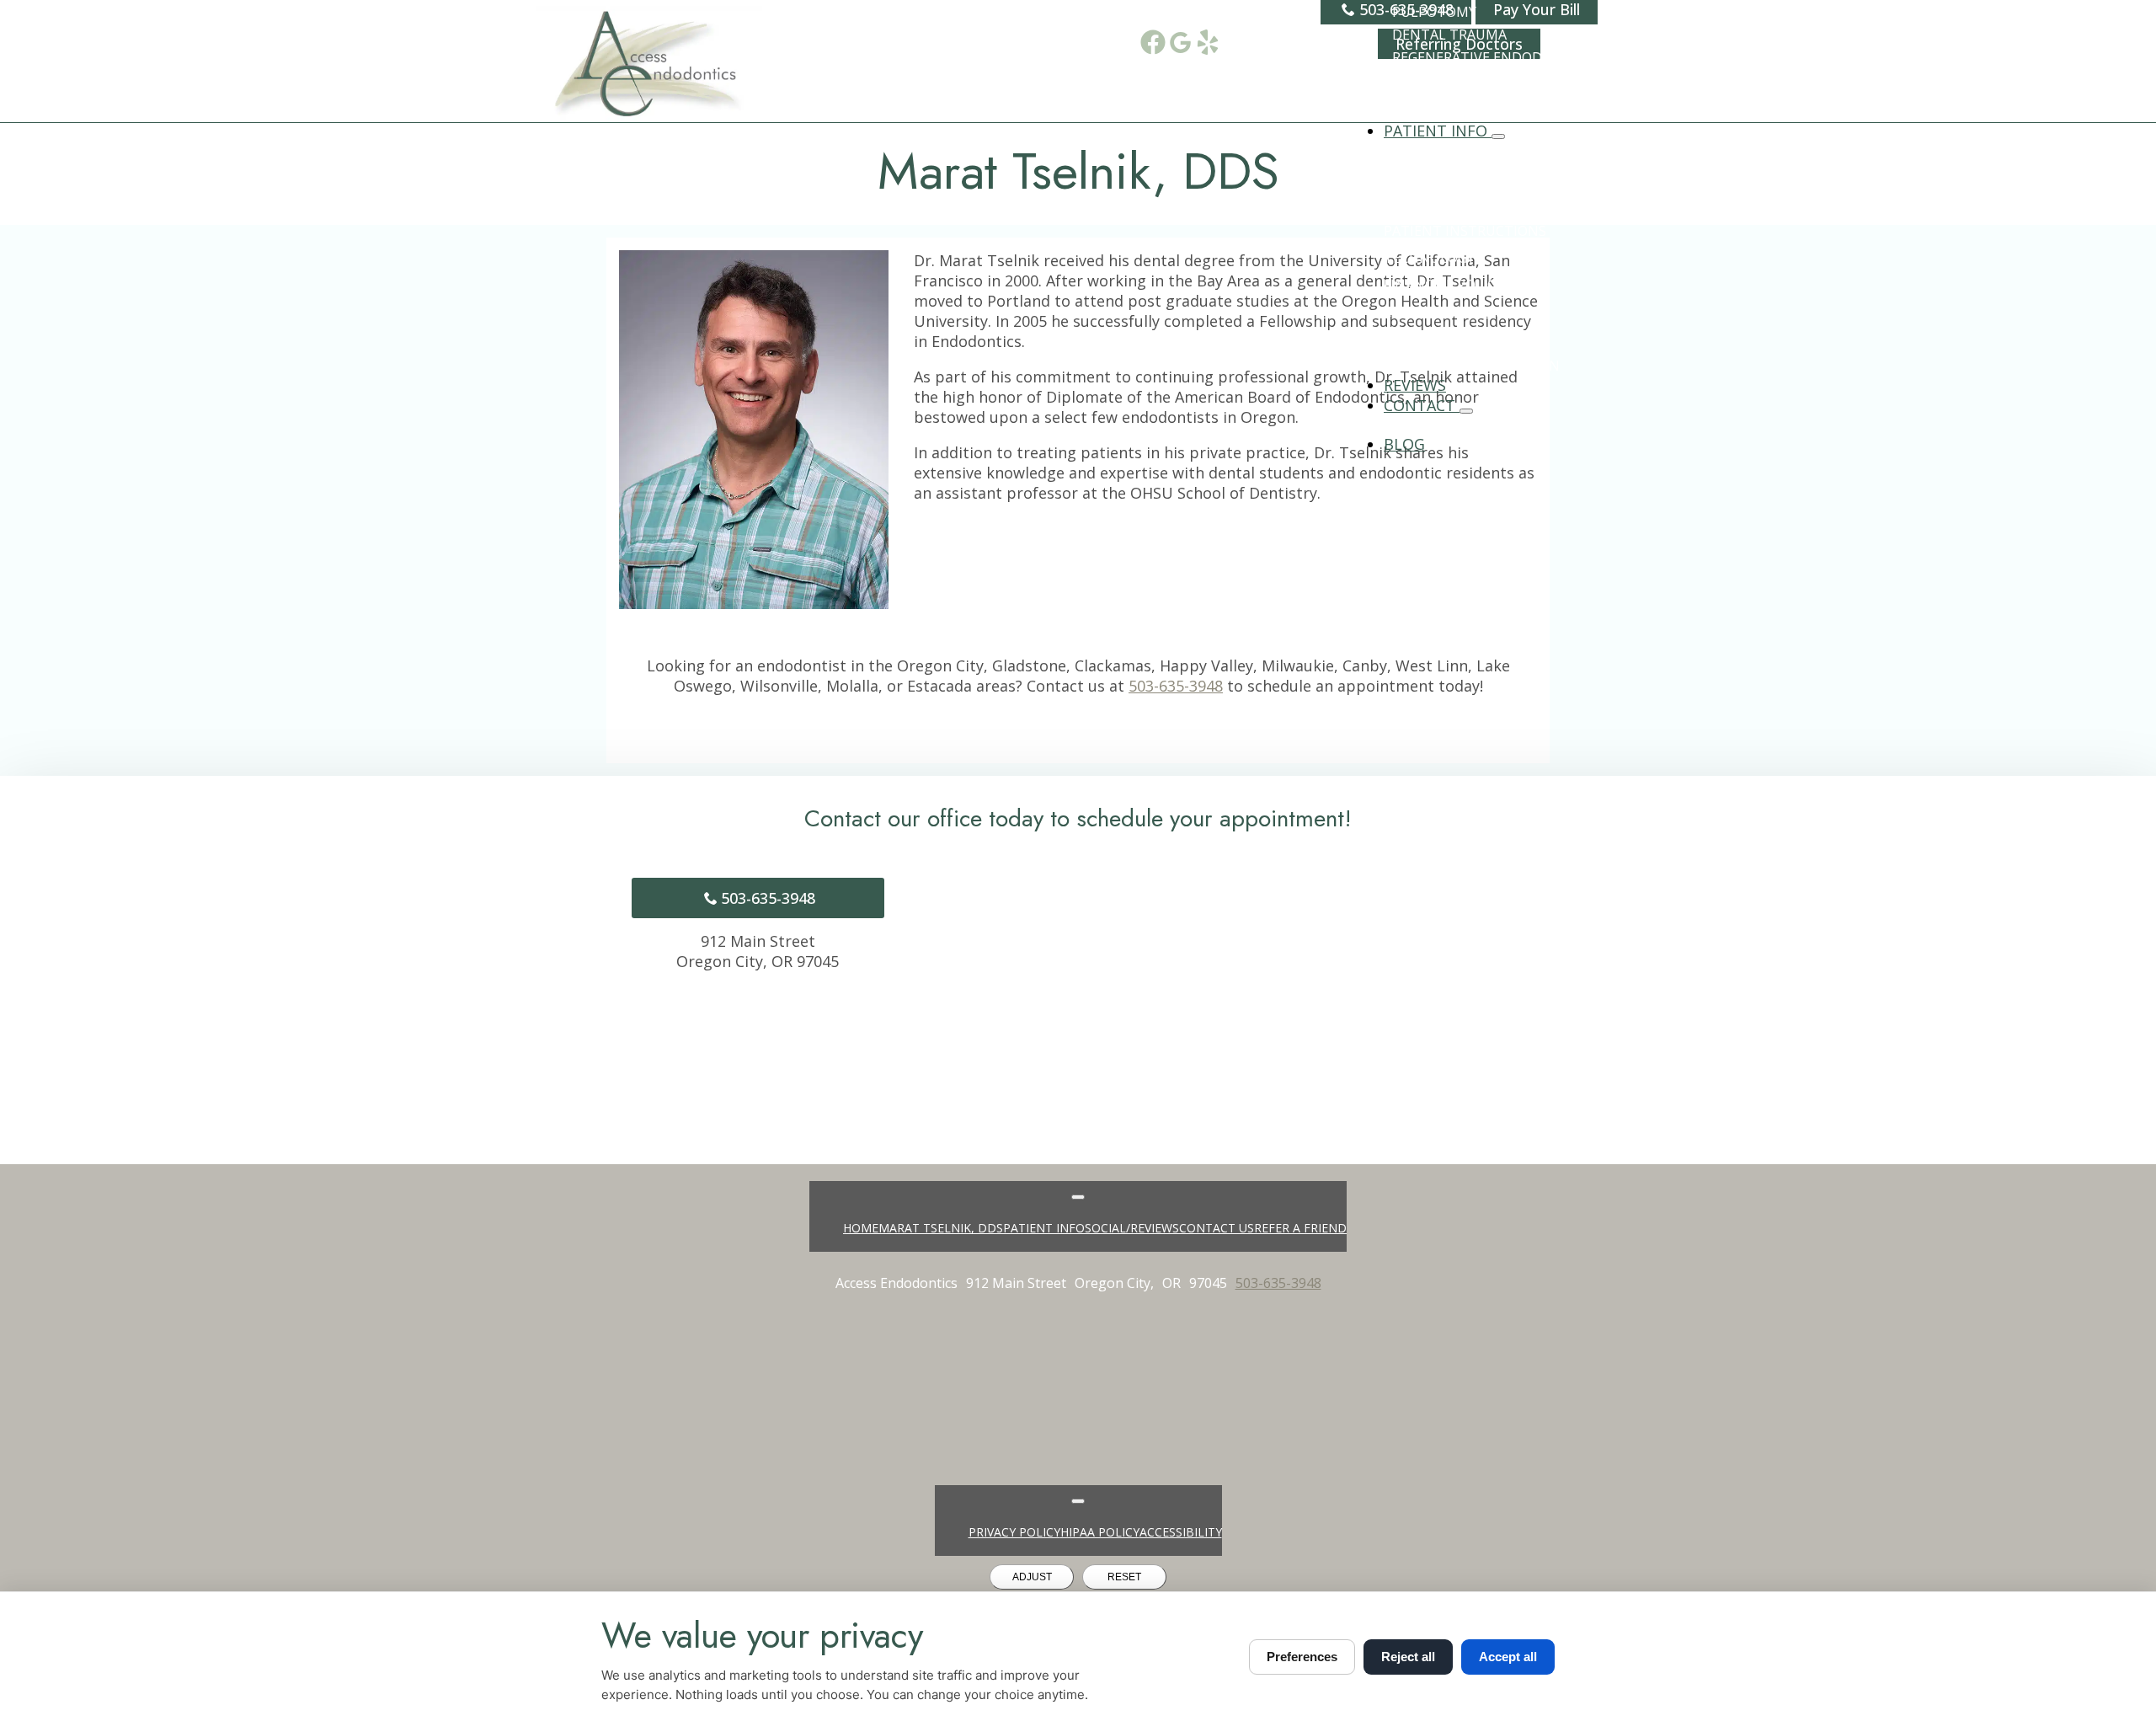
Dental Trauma (1449, 35)
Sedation (1426, 80)
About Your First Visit (1465, 177)
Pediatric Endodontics (1478, 103)
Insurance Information (1472, 366)
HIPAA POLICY (1100, 1532)
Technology (1429, 258)
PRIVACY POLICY (1014, 1532)
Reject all (1408, 1657)
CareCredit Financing (1463, 312)
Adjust (1032, 1577)
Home (861, 1228)
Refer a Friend (1300, 1228)
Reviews (1415, 385)
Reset (1124, 1577)
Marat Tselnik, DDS (941, 1228)
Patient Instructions (1465, 231)
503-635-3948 (1176, 686)
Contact (1422, 405)
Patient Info (1438, 131)
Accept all (1508, 1657)
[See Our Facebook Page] (1153, 42)
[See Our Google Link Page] (1180, 43)
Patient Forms (1437, 204)
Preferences (1302, 1657)
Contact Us (1217, 1228)
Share (1405, 425)
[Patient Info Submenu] (1498, 136)
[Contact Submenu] (1466, 411)
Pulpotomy (1434, 12)
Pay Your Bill (1432, 339)
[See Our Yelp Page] (1208, 42)
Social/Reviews (1132, 1228)
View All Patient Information (1494, 150)
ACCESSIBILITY (1181, 1532)
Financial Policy (1444, 285)
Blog (1404, 444)
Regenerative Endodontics (1492, 57)
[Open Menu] (1078, 1197)
